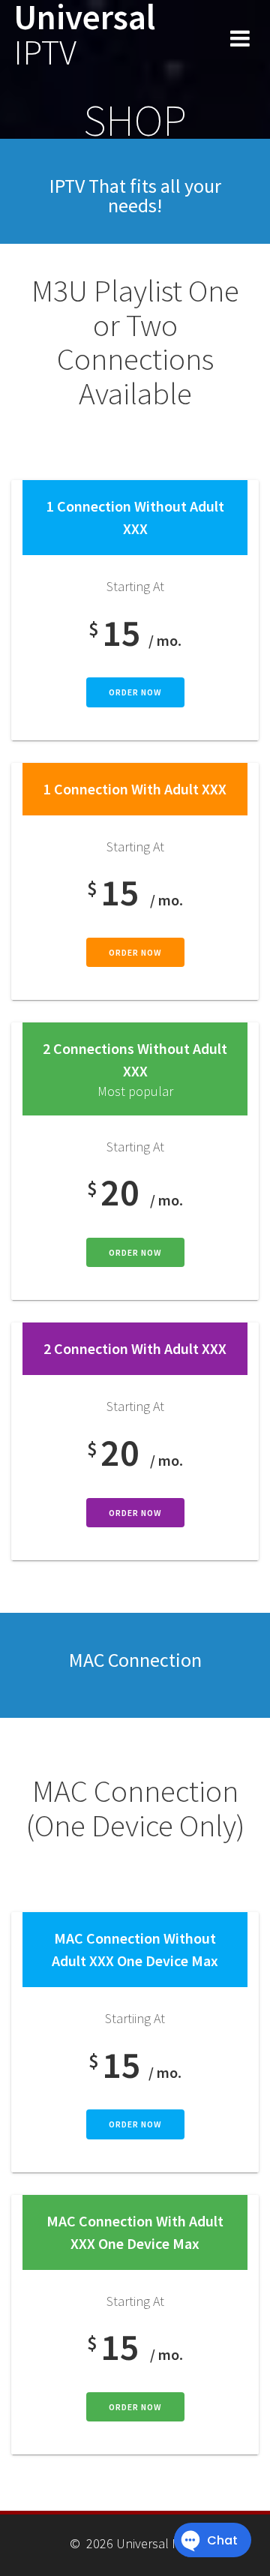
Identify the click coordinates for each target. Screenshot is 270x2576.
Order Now (135, 692)
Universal (84, 35)
